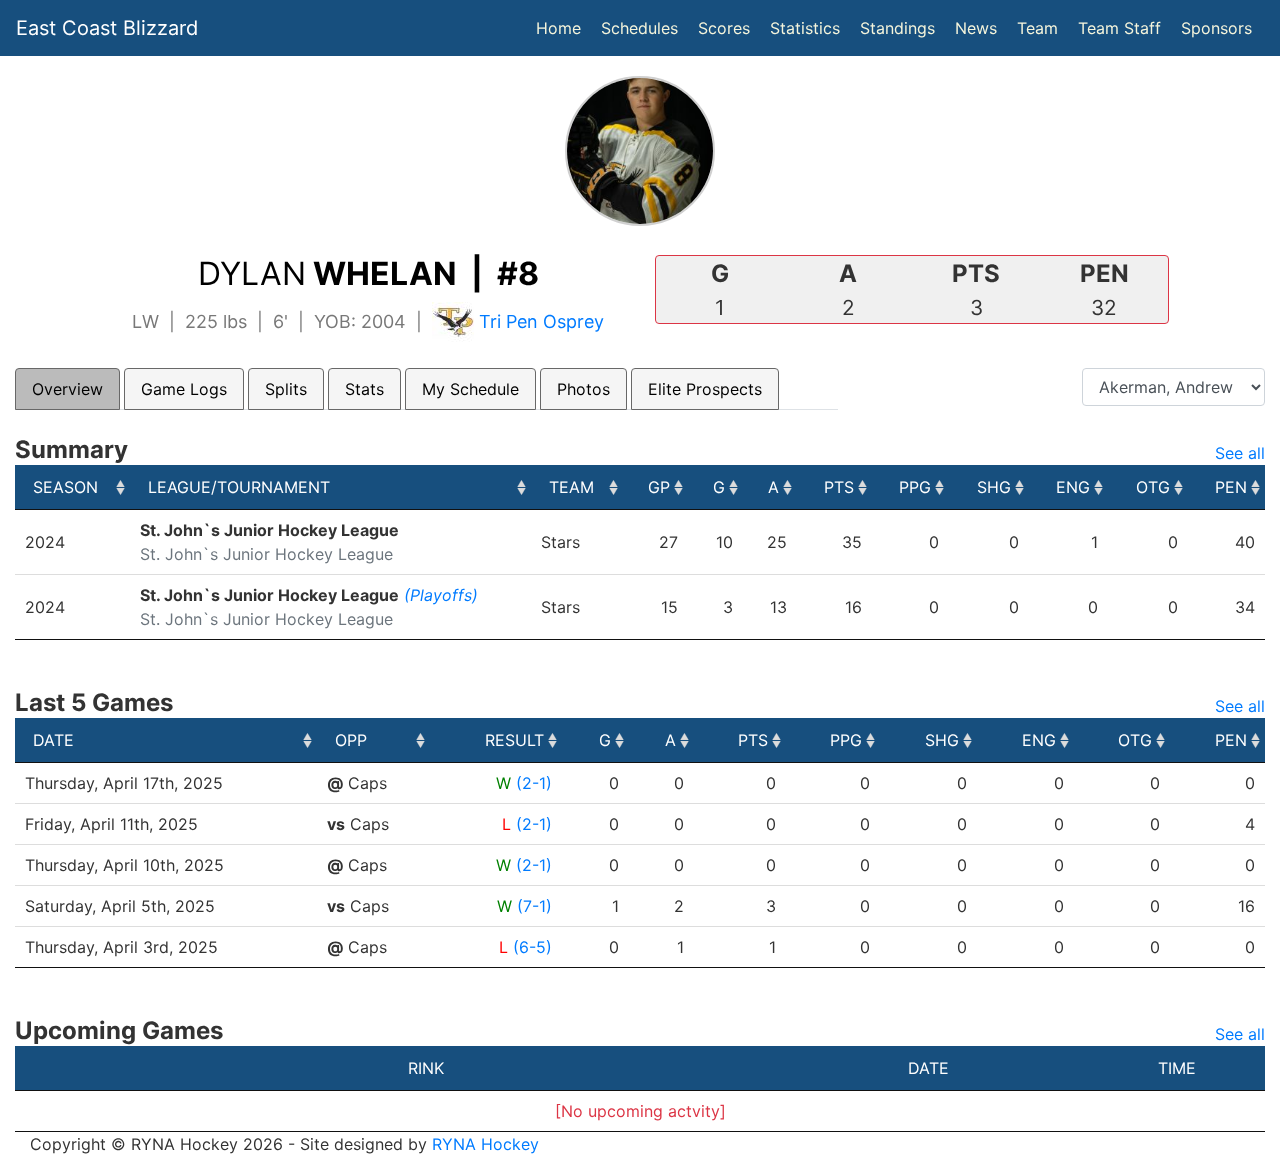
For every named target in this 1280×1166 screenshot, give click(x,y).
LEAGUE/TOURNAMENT (239, 487)
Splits (286, 389)
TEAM (571, 487)
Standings (897, 28)
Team (1037, 28)
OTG (1153, 487)
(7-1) (534, 906)
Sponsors (1216, 28)
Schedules (639, 28)
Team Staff (1119, 28)
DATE (53, 740)
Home (558, 28)
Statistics (809, 27)
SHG (994, 487)
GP (659, 487)
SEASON (65, 487)
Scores (728, 27)
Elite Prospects (705, 389)
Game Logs (184, 389)
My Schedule (470, 389)
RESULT (514, 740)
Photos (583, 389)
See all (1240, 453)
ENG (1073, 487)
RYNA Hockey (485, 1144)
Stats (364, 389)
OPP (351, 740)
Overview (67, 389)
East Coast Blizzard (107, 28)
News (976, 28)
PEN (1231, 487)
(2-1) (534, 783)
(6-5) (532, 947)
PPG (915, 487)
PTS (839, 487)
